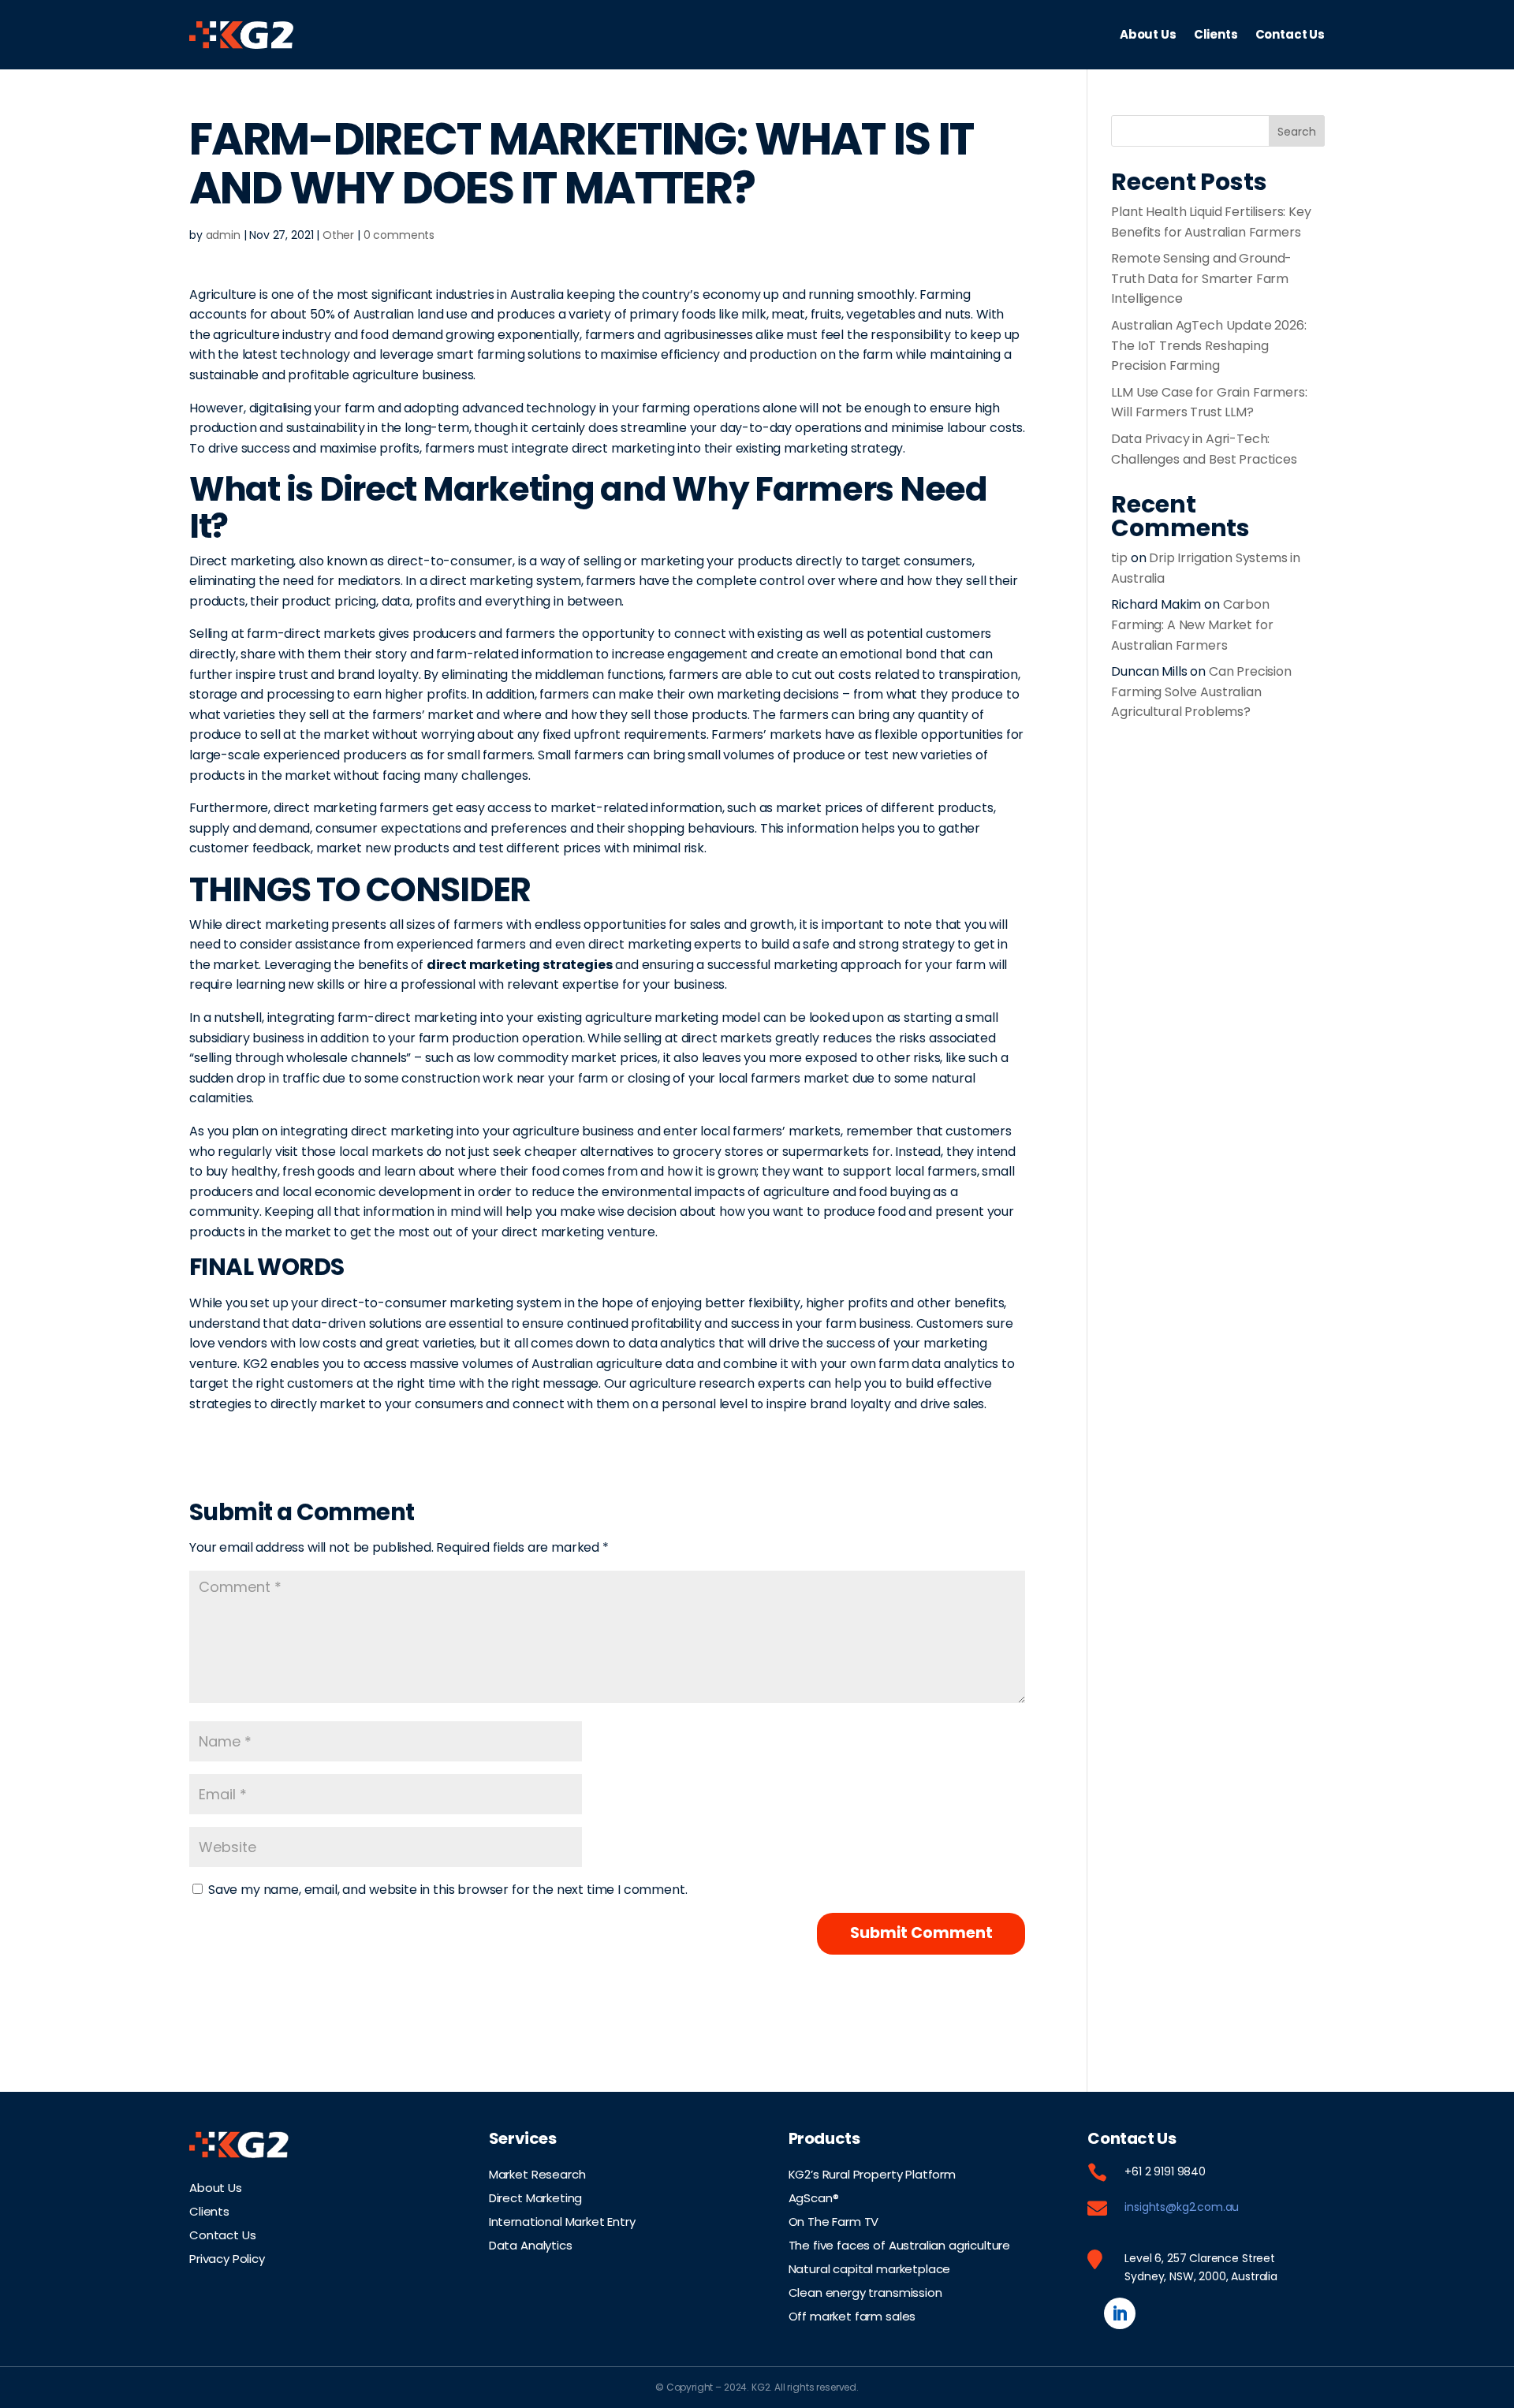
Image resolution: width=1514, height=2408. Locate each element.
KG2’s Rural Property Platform (872, 2173)
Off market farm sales (852, 2315)
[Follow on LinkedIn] (1120, 2313)
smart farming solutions (509, 354)
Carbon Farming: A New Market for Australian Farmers (1192, 624)
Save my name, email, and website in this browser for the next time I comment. (448, 1890)
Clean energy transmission (865, 2291)
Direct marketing (241, 561)
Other (338, 235)
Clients (1216, 34)
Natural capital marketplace (870, 2268)
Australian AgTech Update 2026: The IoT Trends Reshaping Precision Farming (1208, 345)
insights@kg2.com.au (1182, 2207)
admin (223, 235)
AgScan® (814, 2197)
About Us (1148, 34)
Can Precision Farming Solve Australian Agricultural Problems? (1201, 691)
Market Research (537, 2173)
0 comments (399, 235)
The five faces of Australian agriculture (900, 2244)
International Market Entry (562, 2220)
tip (1119, 558)
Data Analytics (531, 2244)
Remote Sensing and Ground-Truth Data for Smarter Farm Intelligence (1201, 278)
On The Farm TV (834, 2220)
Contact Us (1290, 34)
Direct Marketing (535, 2197)
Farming (945, 294)
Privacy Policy (227, 2257)
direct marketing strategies (520, 965)
